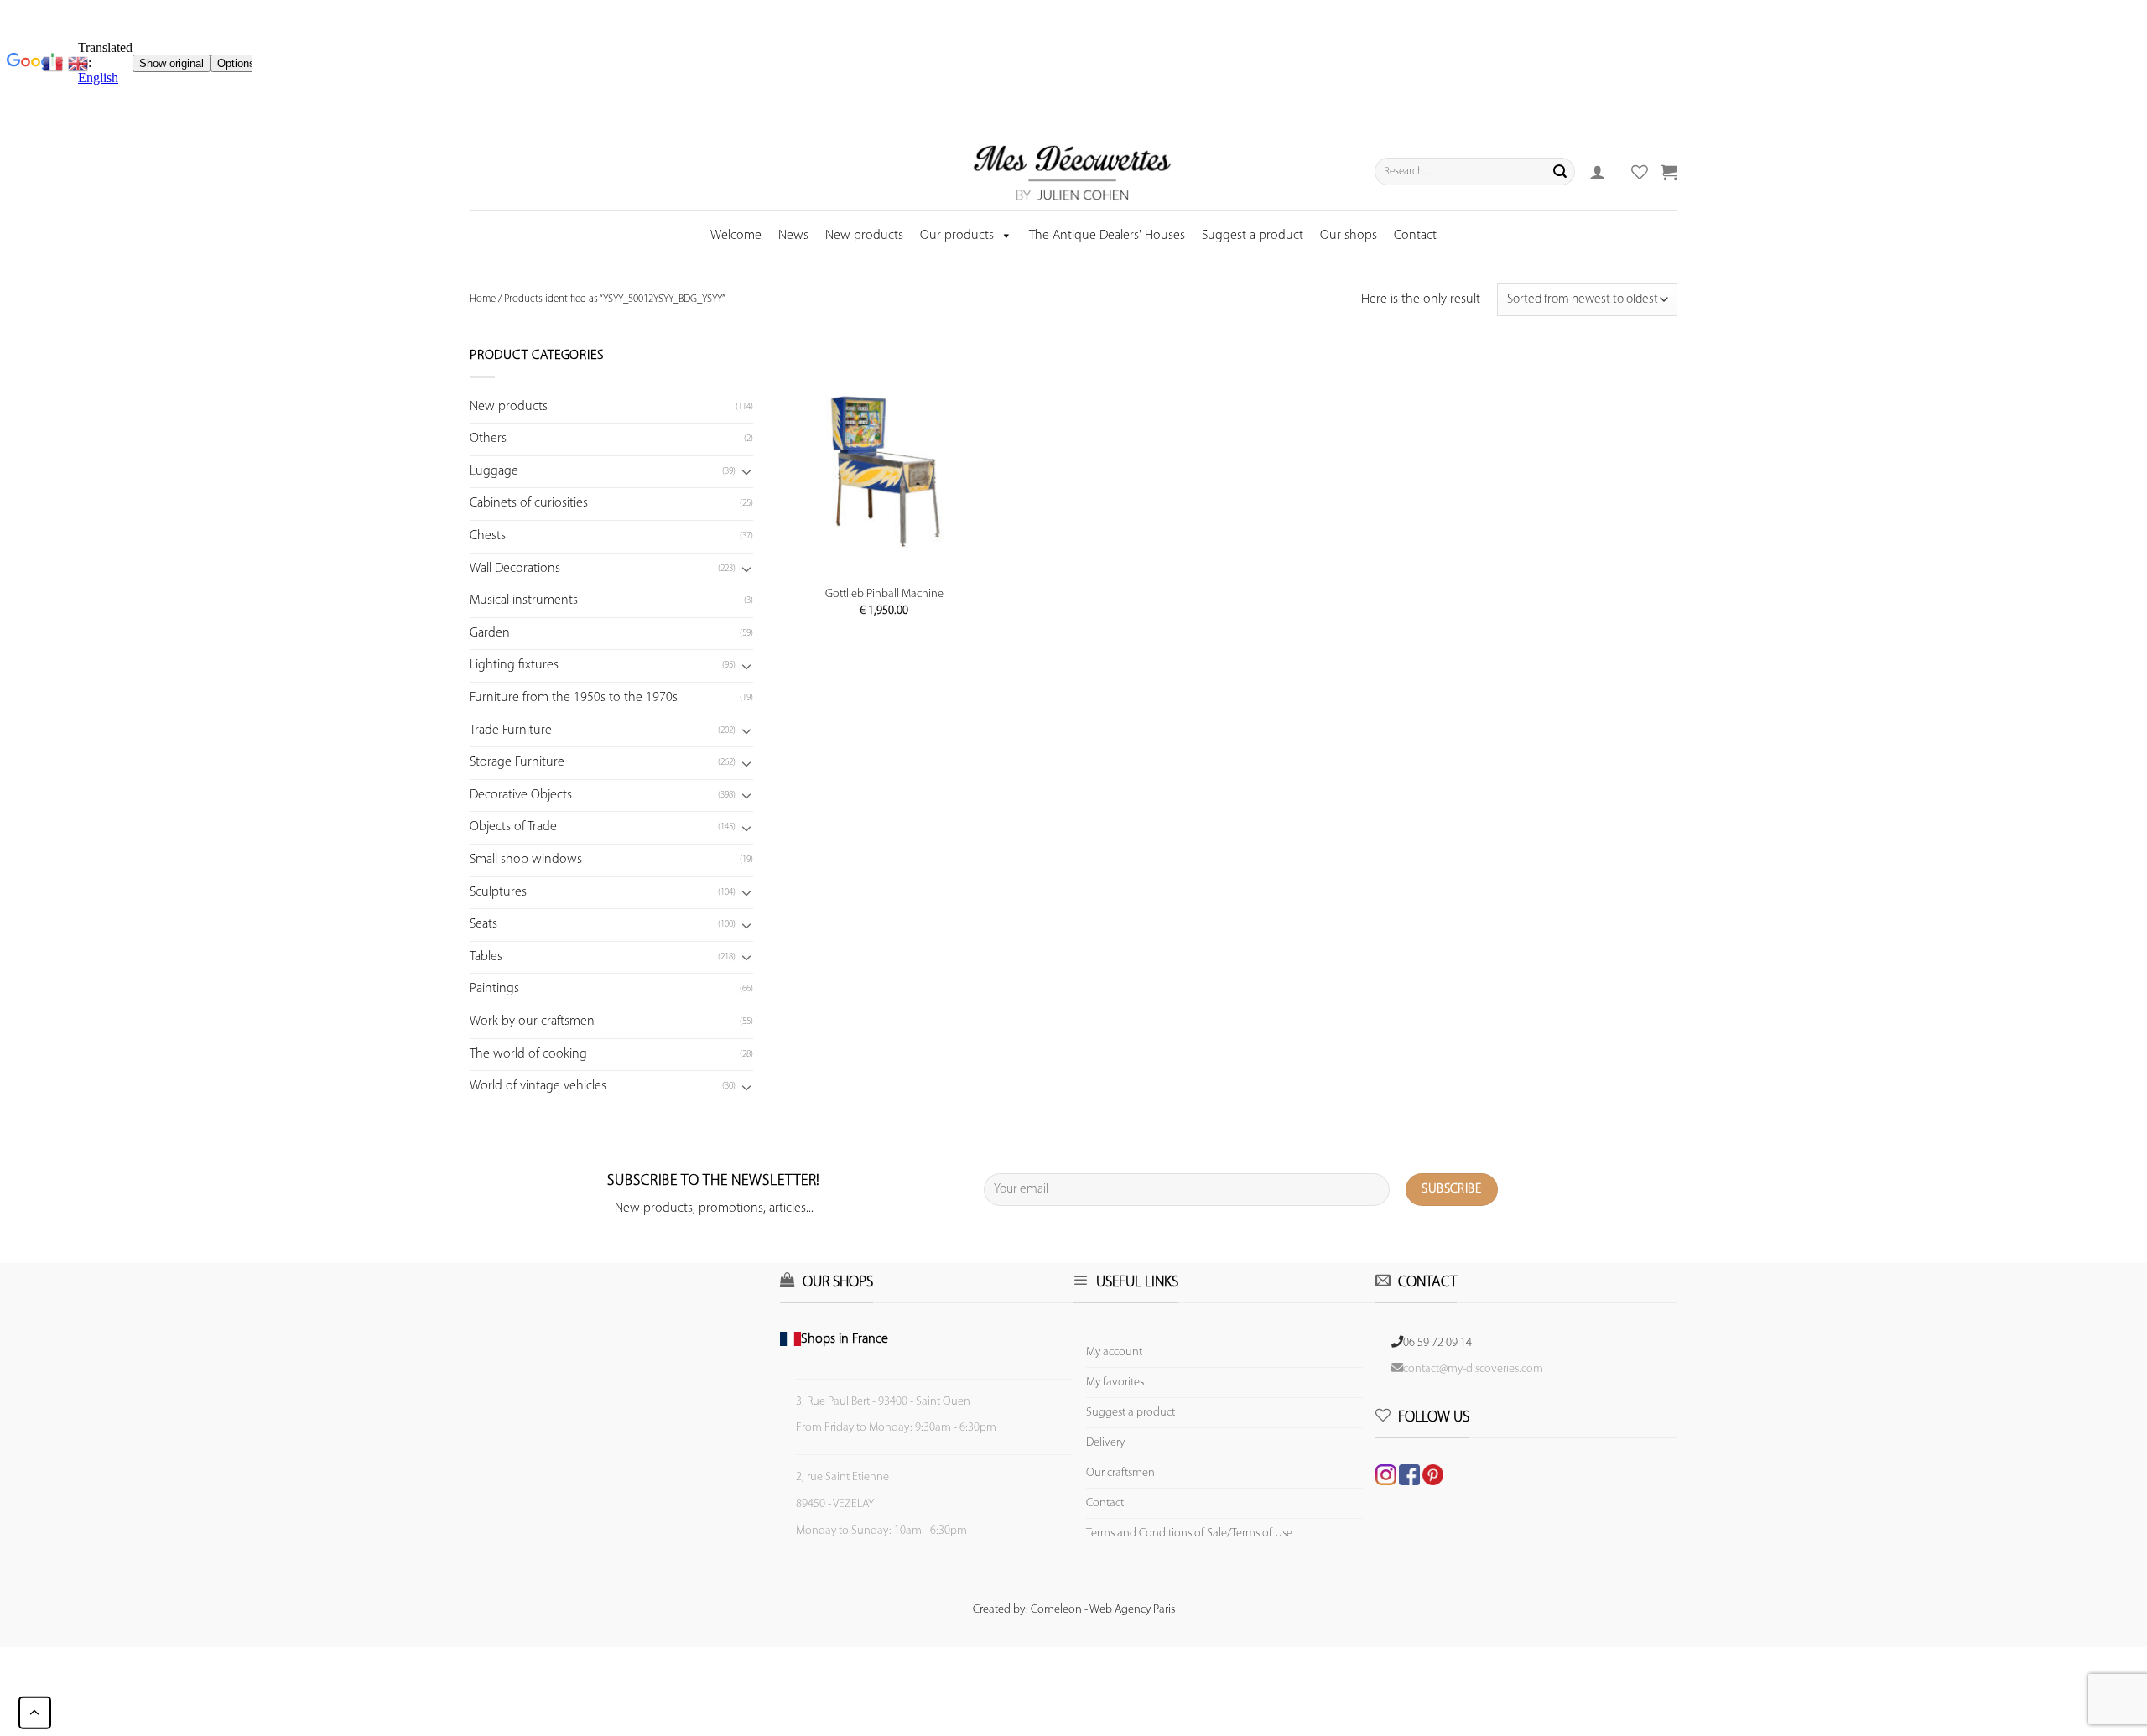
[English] (78, 64)
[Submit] (1560, 172)
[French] (55, 64)
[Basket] (1669, 172)
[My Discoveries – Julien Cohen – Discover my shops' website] (1073, 172)
